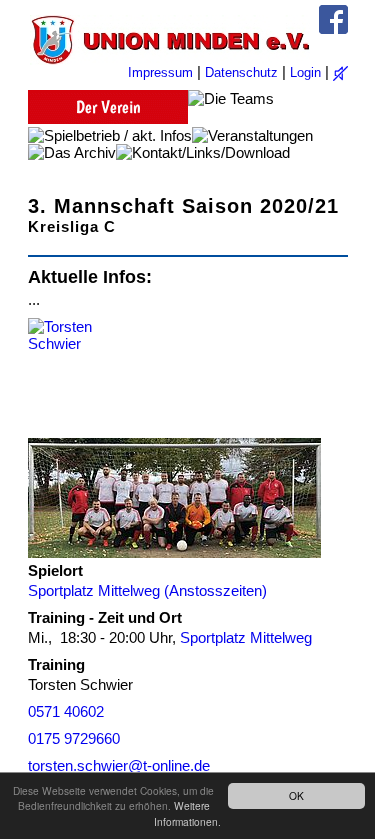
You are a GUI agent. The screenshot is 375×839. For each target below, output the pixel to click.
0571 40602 (66, 711)
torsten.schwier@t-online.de (119, 765)
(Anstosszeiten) (215, 590)
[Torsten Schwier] (68, 378)
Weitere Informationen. (187, 813)
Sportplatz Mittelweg (94, 590)
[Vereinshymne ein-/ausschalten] (340, 73)
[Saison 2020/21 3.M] (174, 498)
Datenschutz (241, 72)
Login (305, 72)
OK (296, 795)
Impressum (160, 72)
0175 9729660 (74, 738)
